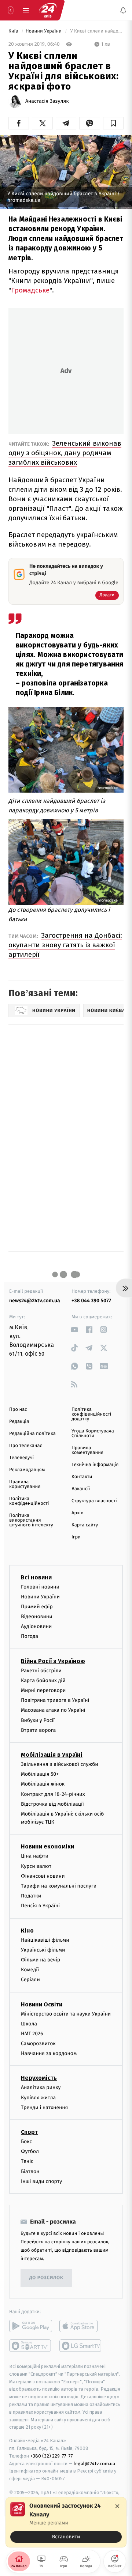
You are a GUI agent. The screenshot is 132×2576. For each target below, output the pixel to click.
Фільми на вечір (41, 1960)
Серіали (30, 1980)
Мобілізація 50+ (40, 1774)
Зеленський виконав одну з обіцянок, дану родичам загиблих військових (65, 453)
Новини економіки (47, 1846)
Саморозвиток (38, 2044)
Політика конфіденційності (29, 1501)
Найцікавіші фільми (45, 1940)
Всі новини (36, 1577)
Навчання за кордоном (49, 2053)
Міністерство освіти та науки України (66, 2014)
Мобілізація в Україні (52, 1755)
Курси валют (36, 1866)
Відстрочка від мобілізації (52, 1804)
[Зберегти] (113, 123)
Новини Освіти (42, 2004)
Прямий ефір (37, 1606)
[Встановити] (66, 2522)
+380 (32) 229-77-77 (52, 2456)
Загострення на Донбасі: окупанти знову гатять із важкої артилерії (65, 945)
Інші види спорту (41, 2181)
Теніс (27, 2161)
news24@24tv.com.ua (35, 1301)
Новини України (44, 31)
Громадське (30, 290)
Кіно (27, 1930)
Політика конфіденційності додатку (91, 1414)
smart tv (31, 2346)
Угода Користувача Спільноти (93, 1434)
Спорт (29, 2132)
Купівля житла (38, 2097)
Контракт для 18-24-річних (53, 1794)
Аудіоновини (36, 1626)
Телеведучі (21, 1458)
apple (81, 2326)
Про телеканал (26, 1446)
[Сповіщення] (123, 10)
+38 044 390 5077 (91, 1301)
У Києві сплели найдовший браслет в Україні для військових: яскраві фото (96, 31)
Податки (31, 1896)
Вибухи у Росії (38, 1720)
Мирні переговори (43, 1690)
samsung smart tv (81, 2346)
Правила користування (25, 1484)
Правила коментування (87, 1450)
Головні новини (40, 1587)
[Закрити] (117, 2506)
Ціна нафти (35, 1856)
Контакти (82, 1477)
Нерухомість (39, 2078)
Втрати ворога (38, 1730)
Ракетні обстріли (41, 1670)
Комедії (30, 1970)
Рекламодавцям (27, 1470)
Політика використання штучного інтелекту (31, 1520)
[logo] (48, 10)
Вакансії (81, 1489)
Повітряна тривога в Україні (55, 1700)
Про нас (18, 1410)
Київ (14, 31)
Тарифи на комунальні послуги (59, 1886)
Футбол (30, 2151)
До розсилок (46, 2278)
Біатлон (30, 2171)
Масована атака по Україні (53, 1710)
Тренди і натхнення (44, 2107)
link (74, 1329)
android (31, 2326)
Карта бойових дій (43, 1680)
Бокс (26, 2141)
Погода (30, 1636)
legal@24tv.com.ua (94, 2463)
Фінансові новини (43, 1876)
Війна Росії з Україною (53, 1661)
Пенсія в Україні (40, 1906)
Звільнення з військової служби (60, 1764)
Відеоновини (37, 1616)
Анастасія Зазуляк (47, 101)
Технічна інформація (95, 1465)
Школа (29, 2023)
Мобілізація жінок (43, 1784)
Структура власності (94, 1501)
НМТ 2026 (32, 2034)
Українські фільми (43, 1950)
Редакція (19, 1422)
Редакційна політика (32, 1434)
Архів (77, 1513)
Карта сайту (85, 1525)
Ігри (76, 1537)
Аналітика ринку (41, 2087)
